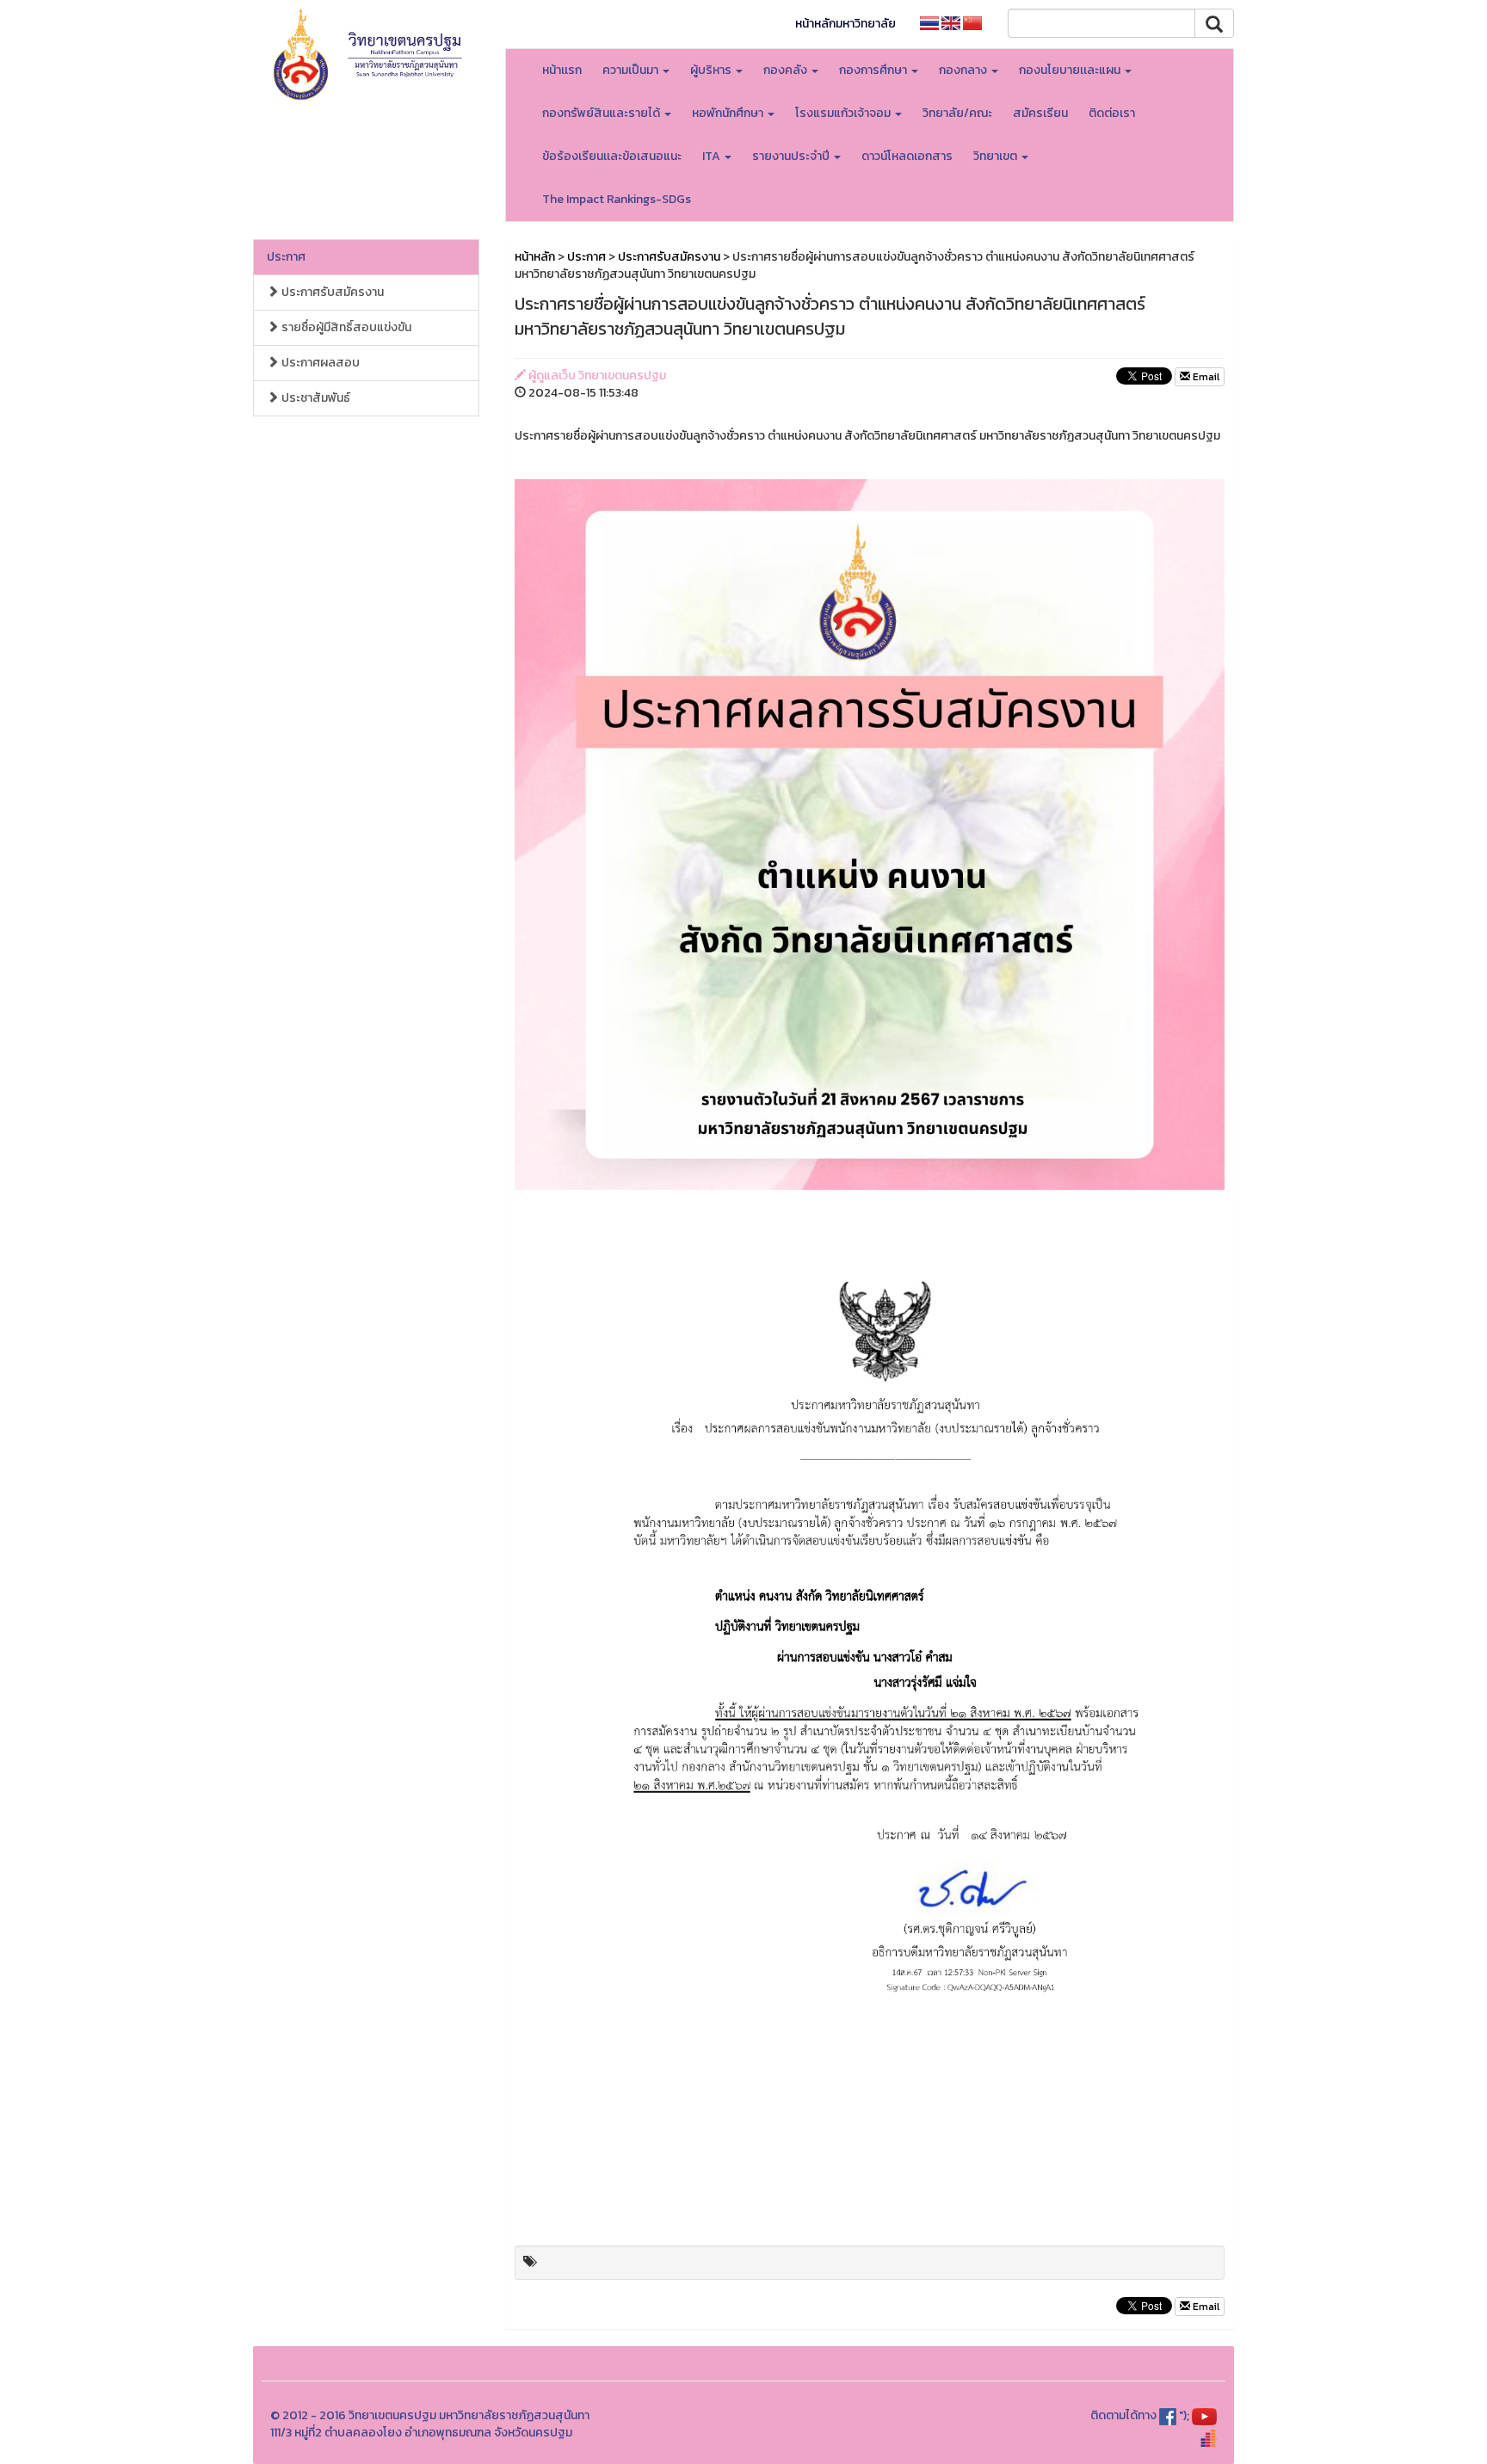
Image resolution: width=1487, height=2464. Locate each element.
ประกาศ (286, 257)
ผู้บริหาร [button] (712, 70)
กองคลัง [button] (787, 70)
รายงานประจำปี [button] (792, 156)
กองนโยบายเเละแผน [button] (1071, 70)
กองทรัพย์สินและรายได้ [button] (602, 113)
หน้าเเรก (562, 70)
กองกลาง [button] (964, 70)
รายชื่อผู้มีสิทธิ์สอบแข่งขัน (345, 327)
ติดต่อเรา (1112, 113)
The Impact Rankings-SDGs (617, 199)
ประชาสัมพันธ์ (315, 398)
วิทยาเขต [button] (996, 156)
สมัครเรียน (1040, 113)
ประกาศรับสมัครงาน (331, 292)
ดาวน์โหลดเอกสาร (907, 156)
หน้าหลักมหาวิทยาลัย (845, 24)
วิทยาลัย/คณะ (957, 113)
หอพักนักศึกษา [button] (729, 113)
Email (1205, 377)
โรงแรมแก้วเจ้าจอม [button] (844, 113)
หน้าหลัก (535, 257)
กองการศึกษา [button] (874, 70)
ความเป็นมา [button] (632, 70)
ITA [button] (713, 156)
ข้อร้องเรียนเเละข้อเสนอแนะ (612, 156)
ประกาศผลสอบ (319, 363)
